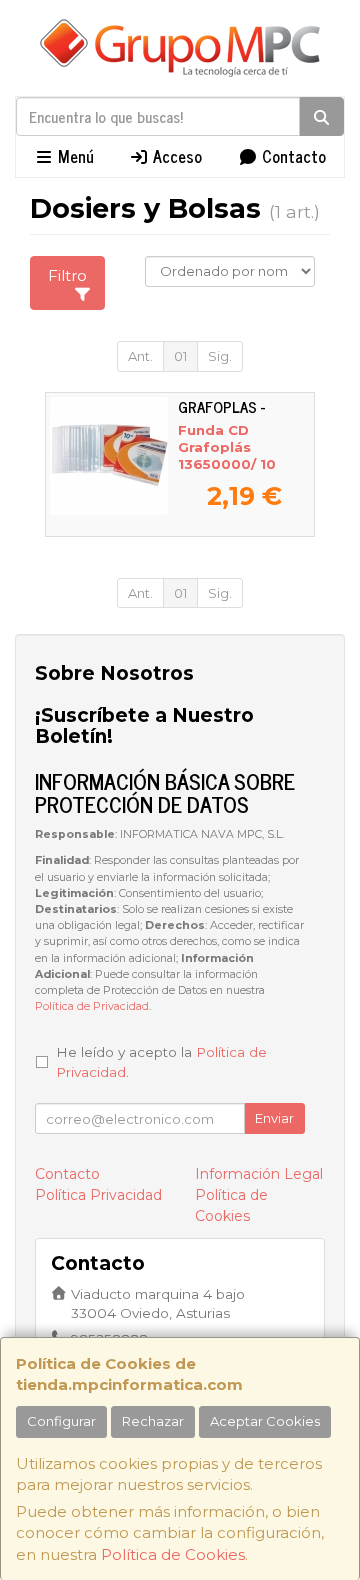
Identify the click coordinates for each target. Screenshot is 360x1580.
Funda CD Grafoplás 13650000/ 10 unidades (227, 456)
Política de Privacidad (92, 1006)
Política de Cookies (173, 1554)
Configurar (61, 1421)
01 (180, 356)
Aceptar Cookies (265, 1421)
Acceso (175, 156)
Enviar (274, 1118)
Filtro (67, 275)
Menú (74, 156)
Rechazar (153, 1421)
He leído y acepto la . (161, 1062)
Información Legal (259, 1174)
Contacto (292, 156)
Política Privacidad (98, 1195)
